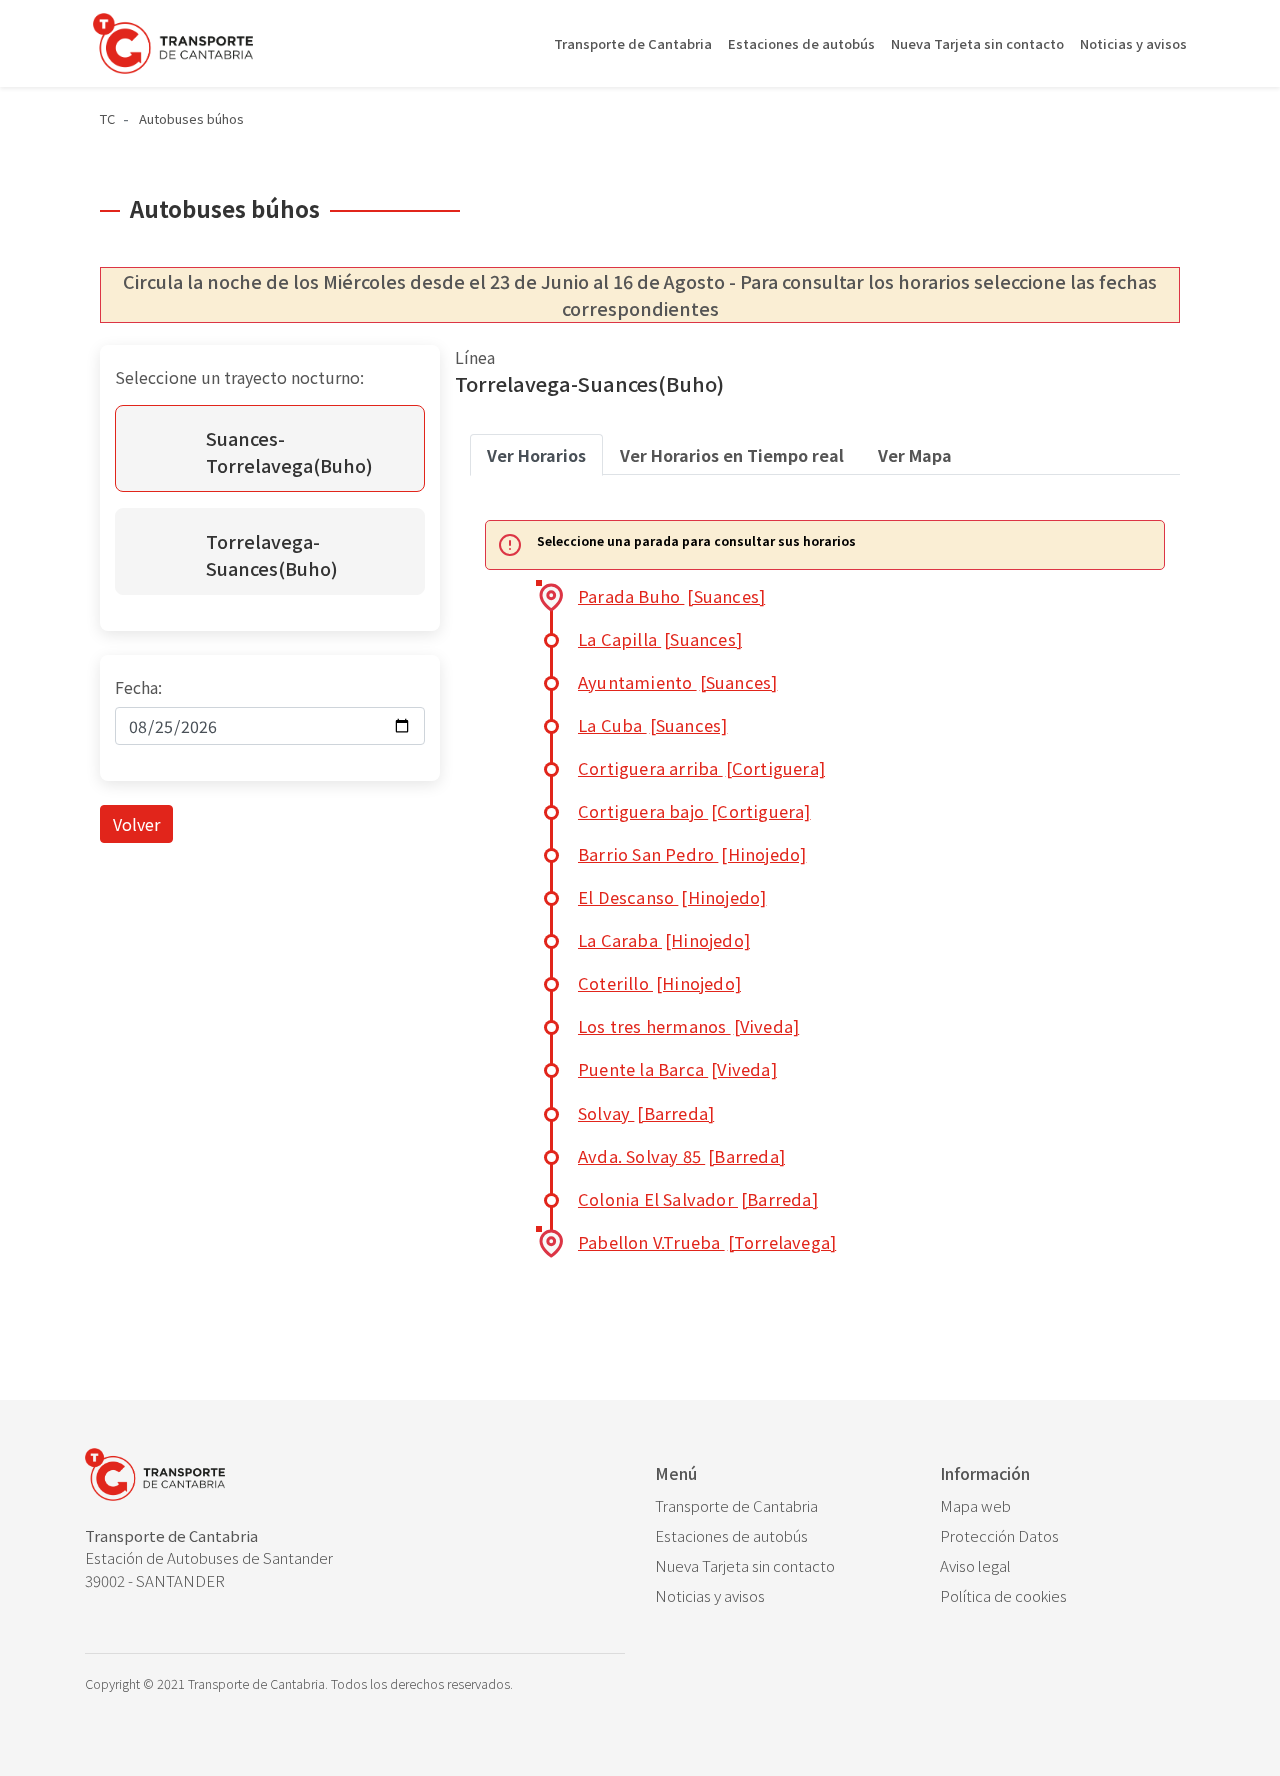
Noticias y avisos (1133, 43)
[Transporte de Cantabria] (173, 43)
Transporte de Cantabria (633, 43)
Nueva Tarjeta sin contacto (977, 43)
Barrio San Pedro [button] (692, 854)
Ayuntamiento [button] (677, 682)
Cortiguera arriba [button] (701, 768)
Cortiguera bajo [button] (694, 811)
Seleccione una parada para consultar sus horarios (696, 541)
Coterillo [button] (659, 983)
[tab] (536, 455)
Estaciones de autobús (801, 43)
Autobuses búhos (191, 118)
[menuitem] (782, 1506)
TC (107, 118)
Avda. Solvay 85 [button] (681, 1156)
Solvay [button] (646, 1113)
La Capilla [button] (660, 639)
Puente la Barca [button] (677, 1069)
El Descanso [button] (672, 897)
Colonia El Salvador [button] (698, 1199)
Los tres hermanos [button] (688, 1026)
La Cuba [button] (652, 725)
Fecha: (138, 687)
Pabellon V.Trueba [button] (707, 1242)
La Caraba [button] (664, 940)
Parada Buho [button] (671, 596)
